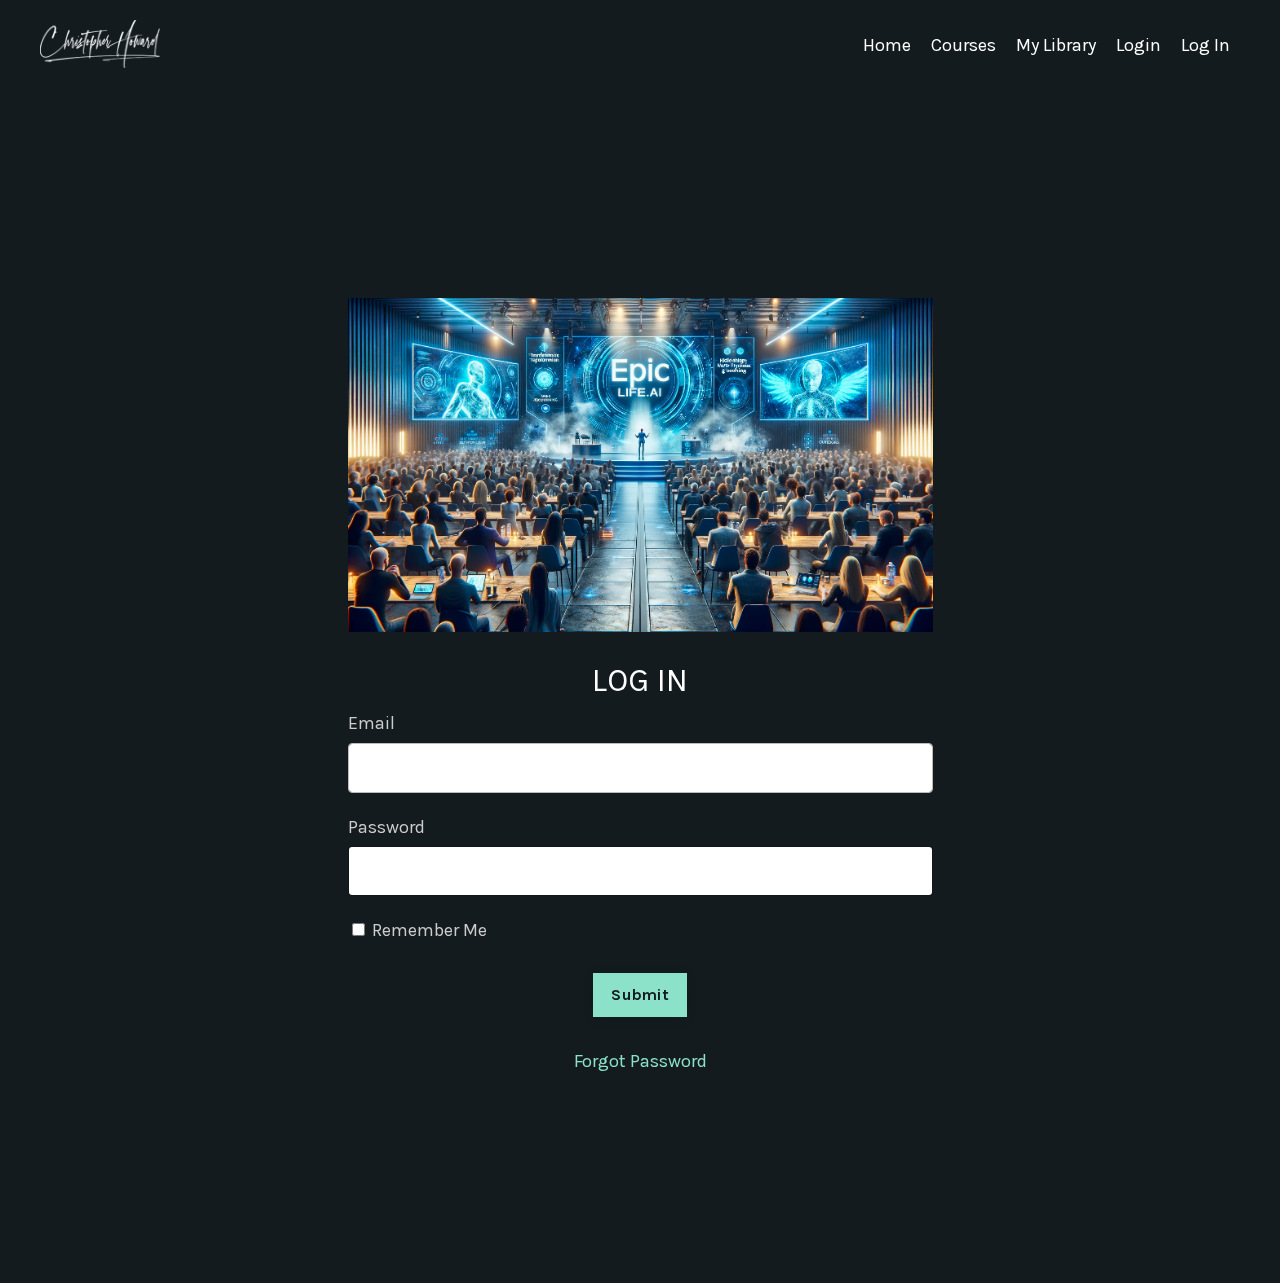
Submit (640, 994)
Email (371, 723)
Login (1138, 45)
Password (386, 827)
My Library (1056, 45)
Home (887, 45)
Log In (1205, 45)
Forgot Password (640, 1061)
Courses (963, 45)
